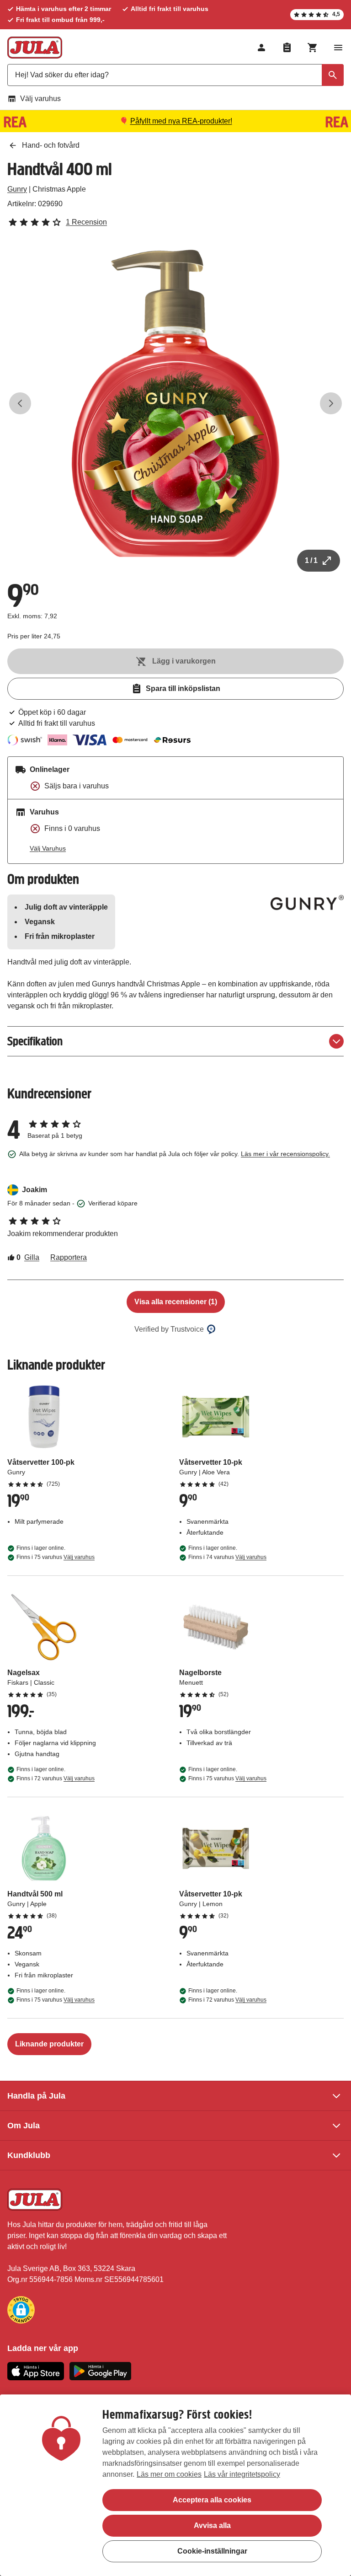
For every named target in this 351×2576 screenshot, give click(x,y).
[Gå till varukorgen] (313, 48)
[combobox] (175, 75)
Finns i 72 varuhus (56, 1778)
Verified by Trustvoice (169, 1329)
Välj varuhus (40, 99)
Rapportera (69, 1257)
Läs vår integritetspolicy (242, 2474)
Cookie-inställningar (212, 2551)
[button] (21, 2310)
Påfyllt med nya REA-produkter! (181, 121)
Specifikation (35, 1041)
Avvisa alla (212, 2525)
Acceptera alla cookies (212, 2500)
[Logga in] (261, 48)
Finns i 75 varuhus (56, 1557)
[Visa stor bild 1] (175, 403)
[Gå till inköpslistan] (287, 48)
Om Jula (24, 2126)
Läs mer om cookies (169, 2474)
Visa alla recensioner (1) (176, 1302)
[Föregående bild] (20, 403)
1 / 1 (311, 560)
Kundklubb (29, 2155)
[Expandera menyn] (338, 48)
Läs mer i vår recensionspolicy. (285, 1154)
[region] (175, 2485)
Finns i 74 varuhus (227, 1557)
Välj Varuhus (48, 848)
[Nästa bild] (331, 403)
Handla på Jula (36, 2096)
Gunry (17, 189)
